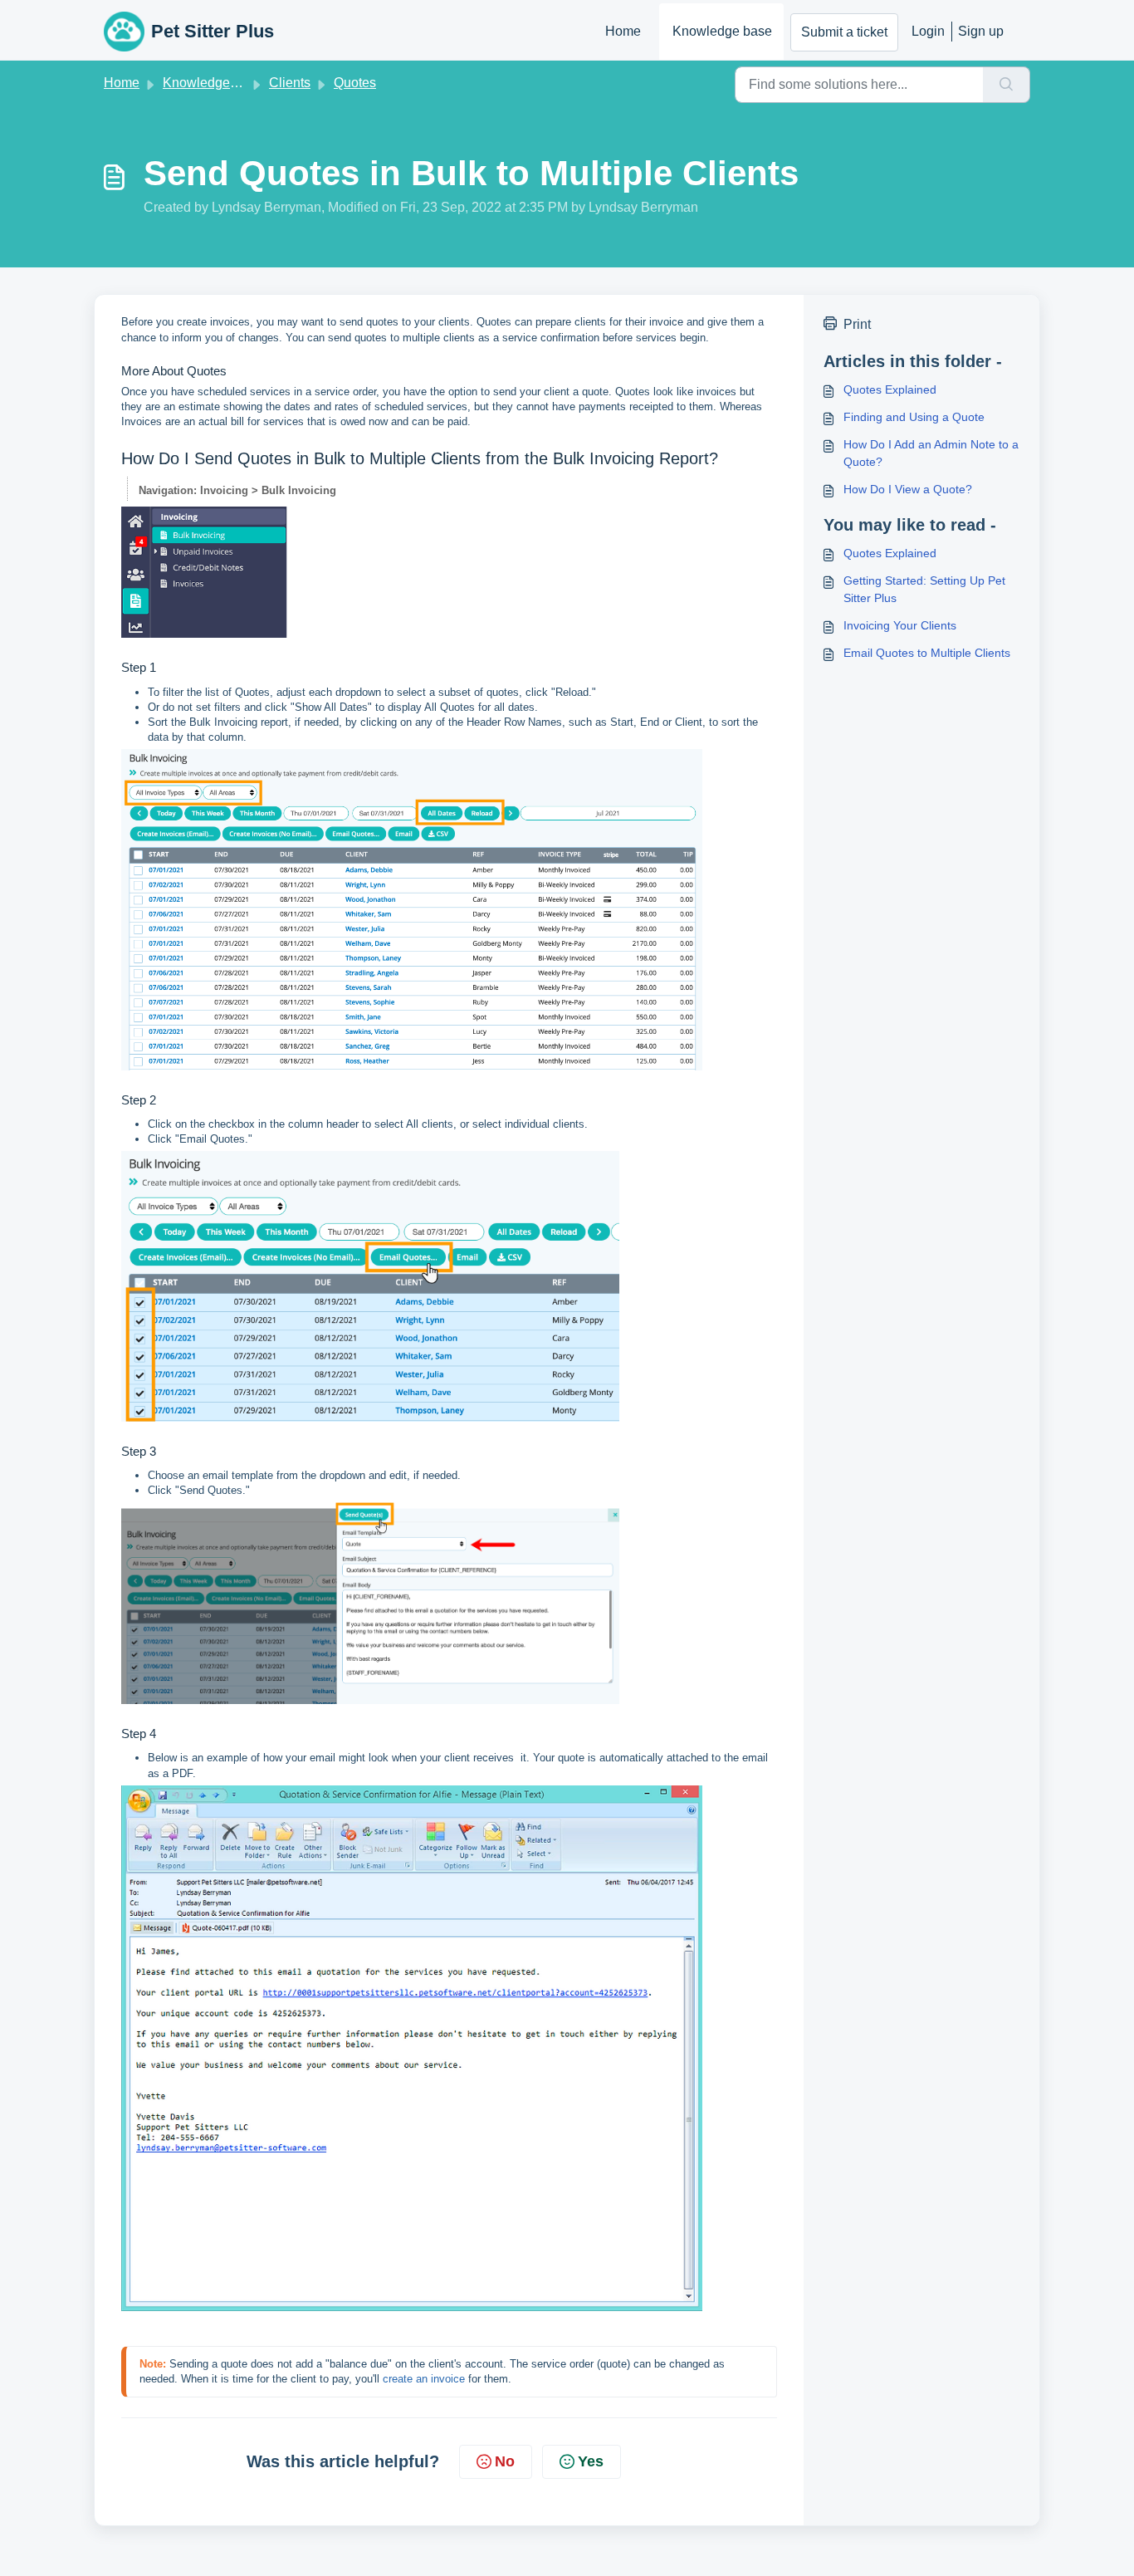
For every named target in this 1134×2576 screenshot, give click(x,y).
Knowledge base (722, 31)
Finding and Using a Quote (914, 417)
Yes (591, 2461)
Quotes (355, 83)
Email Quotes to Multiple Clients (927, 653)
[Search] (1007, 85)
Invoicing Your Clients (900, 625)
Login (928, 31)
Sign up (981, 31)
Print (857, 324)
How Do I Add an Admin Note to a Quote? (931, 453)
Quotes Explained (890, 389)
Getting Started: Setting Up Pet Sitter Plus (924, 589)
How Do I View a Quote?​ (908, 489)
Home (623, 31)
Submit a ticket (844, 32)
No (505, 2461)
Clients (290, 83)
